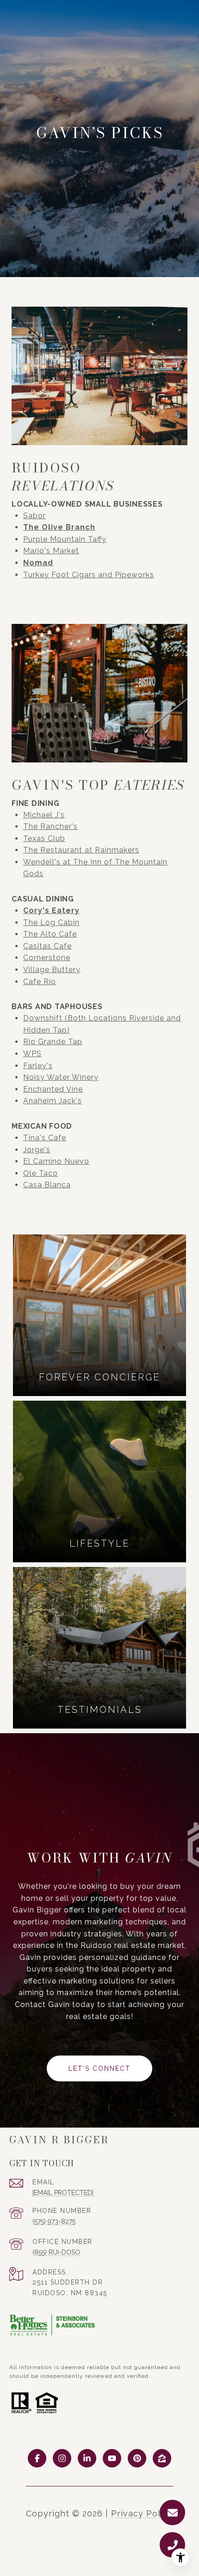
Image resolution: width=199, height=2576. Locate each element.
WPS (32, 1054)
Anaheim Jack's (53, 1101)
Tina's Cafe (45, 1138)
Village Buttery (52, 970)
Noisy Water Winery (61, 1077)
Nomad (38, 563)
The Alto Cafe (50, 934)
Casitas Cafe (47, 946)
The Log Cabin (51, 922)
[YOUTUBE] (112, 2458)
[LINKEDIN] (87, 2458)
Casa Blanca (47, 1185)
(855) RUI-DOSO (56, 2252)
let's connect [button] (99, 2068)
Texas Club (44, 838)
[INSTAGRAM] (62, 2458)
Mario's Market (51, 551)
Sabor (34, 516)
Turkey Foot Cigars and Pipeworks (89, 575)
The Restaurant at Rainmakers (81, 850)
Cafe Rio (40, 982)
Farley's (38, 1066)
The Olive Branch (59, 527)
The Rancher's (50, 826)
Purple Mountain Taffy (65, 539)
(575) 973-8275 (54, 2221)
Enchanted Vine (53, 1089)
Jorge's (37, 1150)
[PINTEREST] (137, 2458)
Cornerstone (47, 958)
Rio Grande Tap (53, 1042)
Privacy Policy (142, 2513)
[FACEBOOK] (37, 2458)
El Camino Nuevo (56, 1161)
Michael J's (44, 815)
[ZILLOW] (162, 2458)
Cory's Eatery (51, 910)
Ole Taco (40, 1173)
